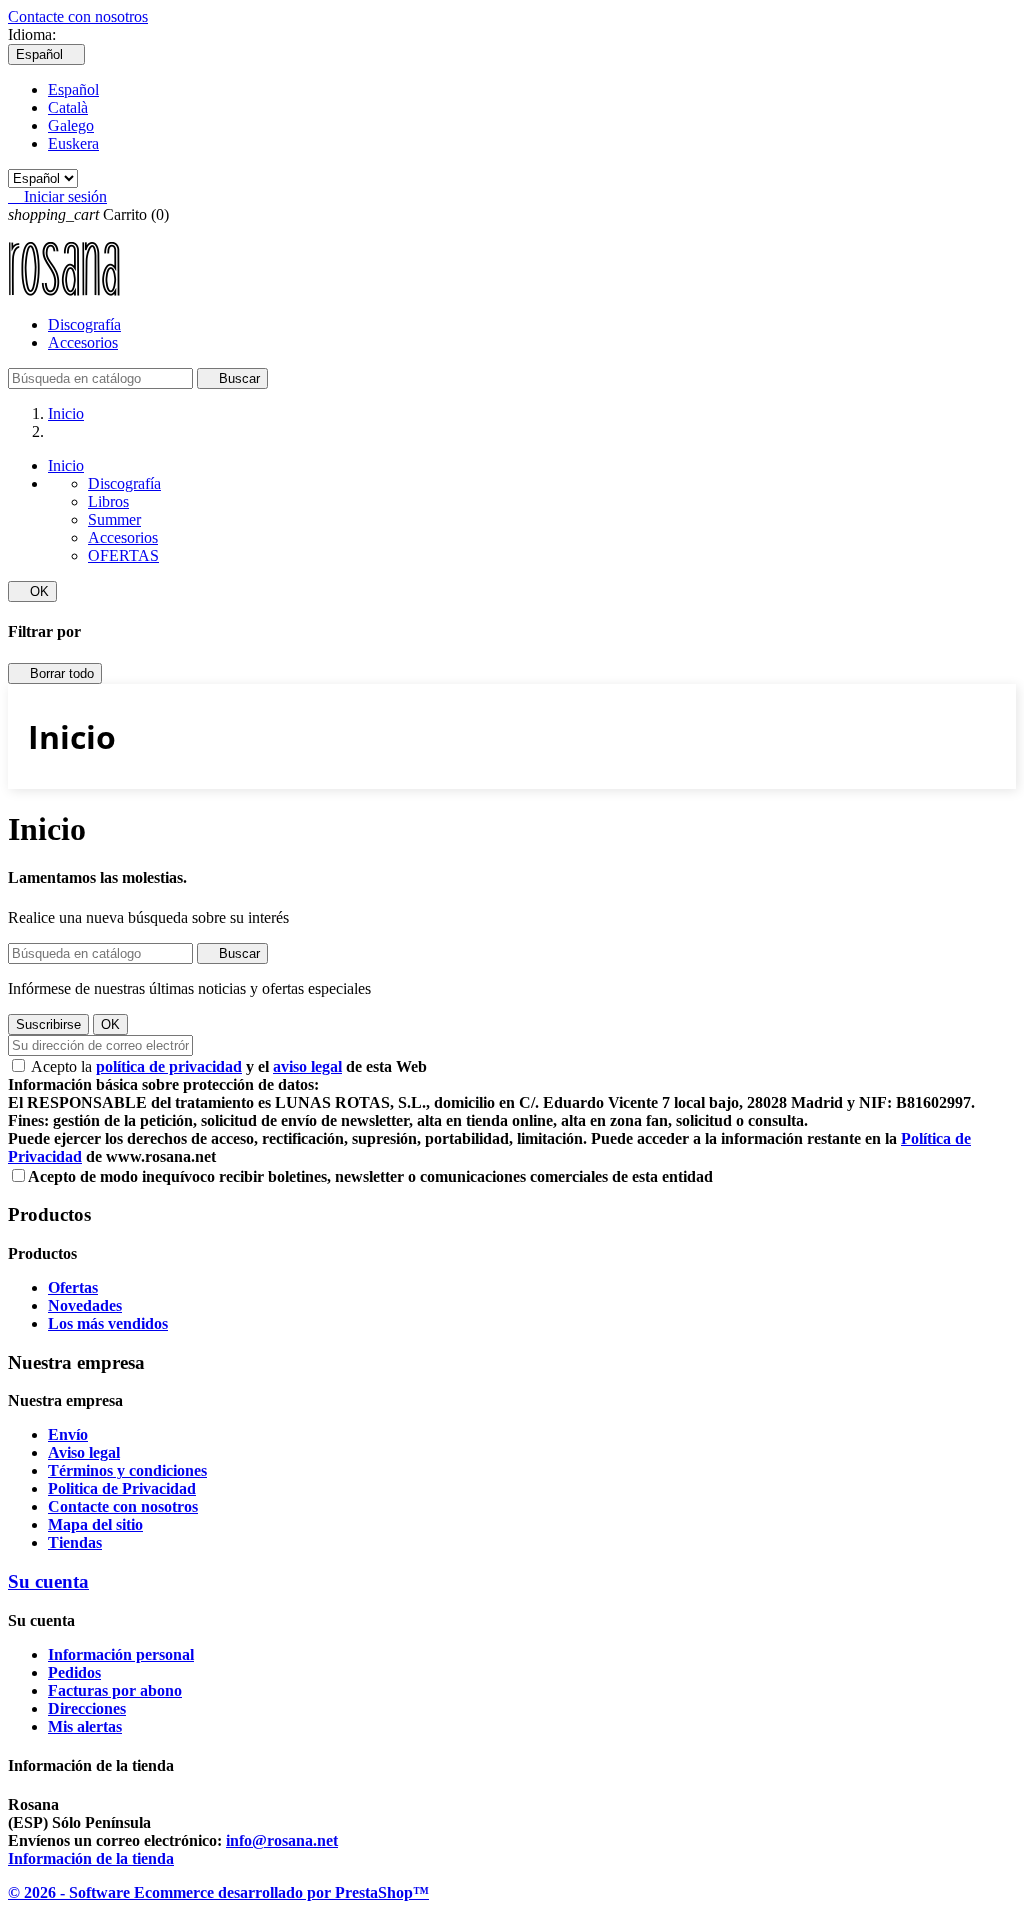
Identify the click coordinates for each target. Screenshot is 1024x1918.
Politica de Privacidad (122, 1488)
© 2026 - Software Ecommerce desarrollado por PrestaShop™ (218, 1892)
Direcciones (87, 1708)
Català (68, 107)
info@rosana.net (282, 1840)
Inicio (66, 465)
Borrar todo (55, 673)
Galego (71, 125)
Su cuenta (48, 1581)
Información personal (121, 1654)
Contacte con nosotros (78, 16)
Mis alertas (85, 1726)
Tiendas (75, 1542)
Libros (108, 501)
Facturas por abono (115, 1690)
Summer (114, 519)
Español (73, 89)
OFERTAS (123, 555)
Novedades (85, 1305)
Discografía (84, 324)
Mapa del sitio (95, 1524)
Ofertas (73, 1287)
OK (32, 591)
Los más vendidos (108, 1323)
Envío (68, 1434)
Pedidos (74, 1672)
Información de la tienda (91, 1858)
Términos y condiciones (127, 1470)
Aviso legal (84, 1452)
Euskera (73, 143)
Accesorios (83, 342)
